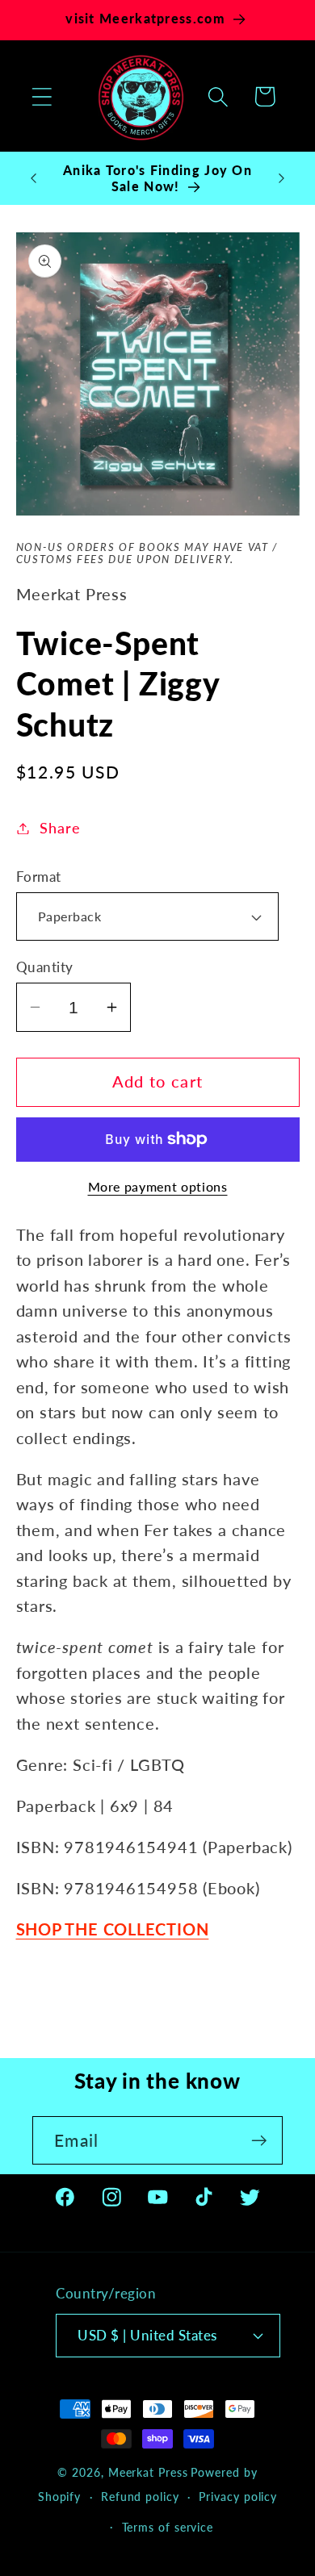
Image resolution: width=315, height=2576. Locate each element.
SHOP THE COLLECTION (113, 1929)
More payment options (158, 1187)
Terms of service (168, 2527)
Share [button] (60, 828)
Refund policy (140, 2497)
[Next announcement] (282, 178)
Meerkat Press (148, 2472)
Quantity (45, 967)
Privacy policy (238, 2497)
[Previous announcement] (34, 178)
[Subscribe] (259, 2141)
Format (39, 877)
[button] (42, 96)
